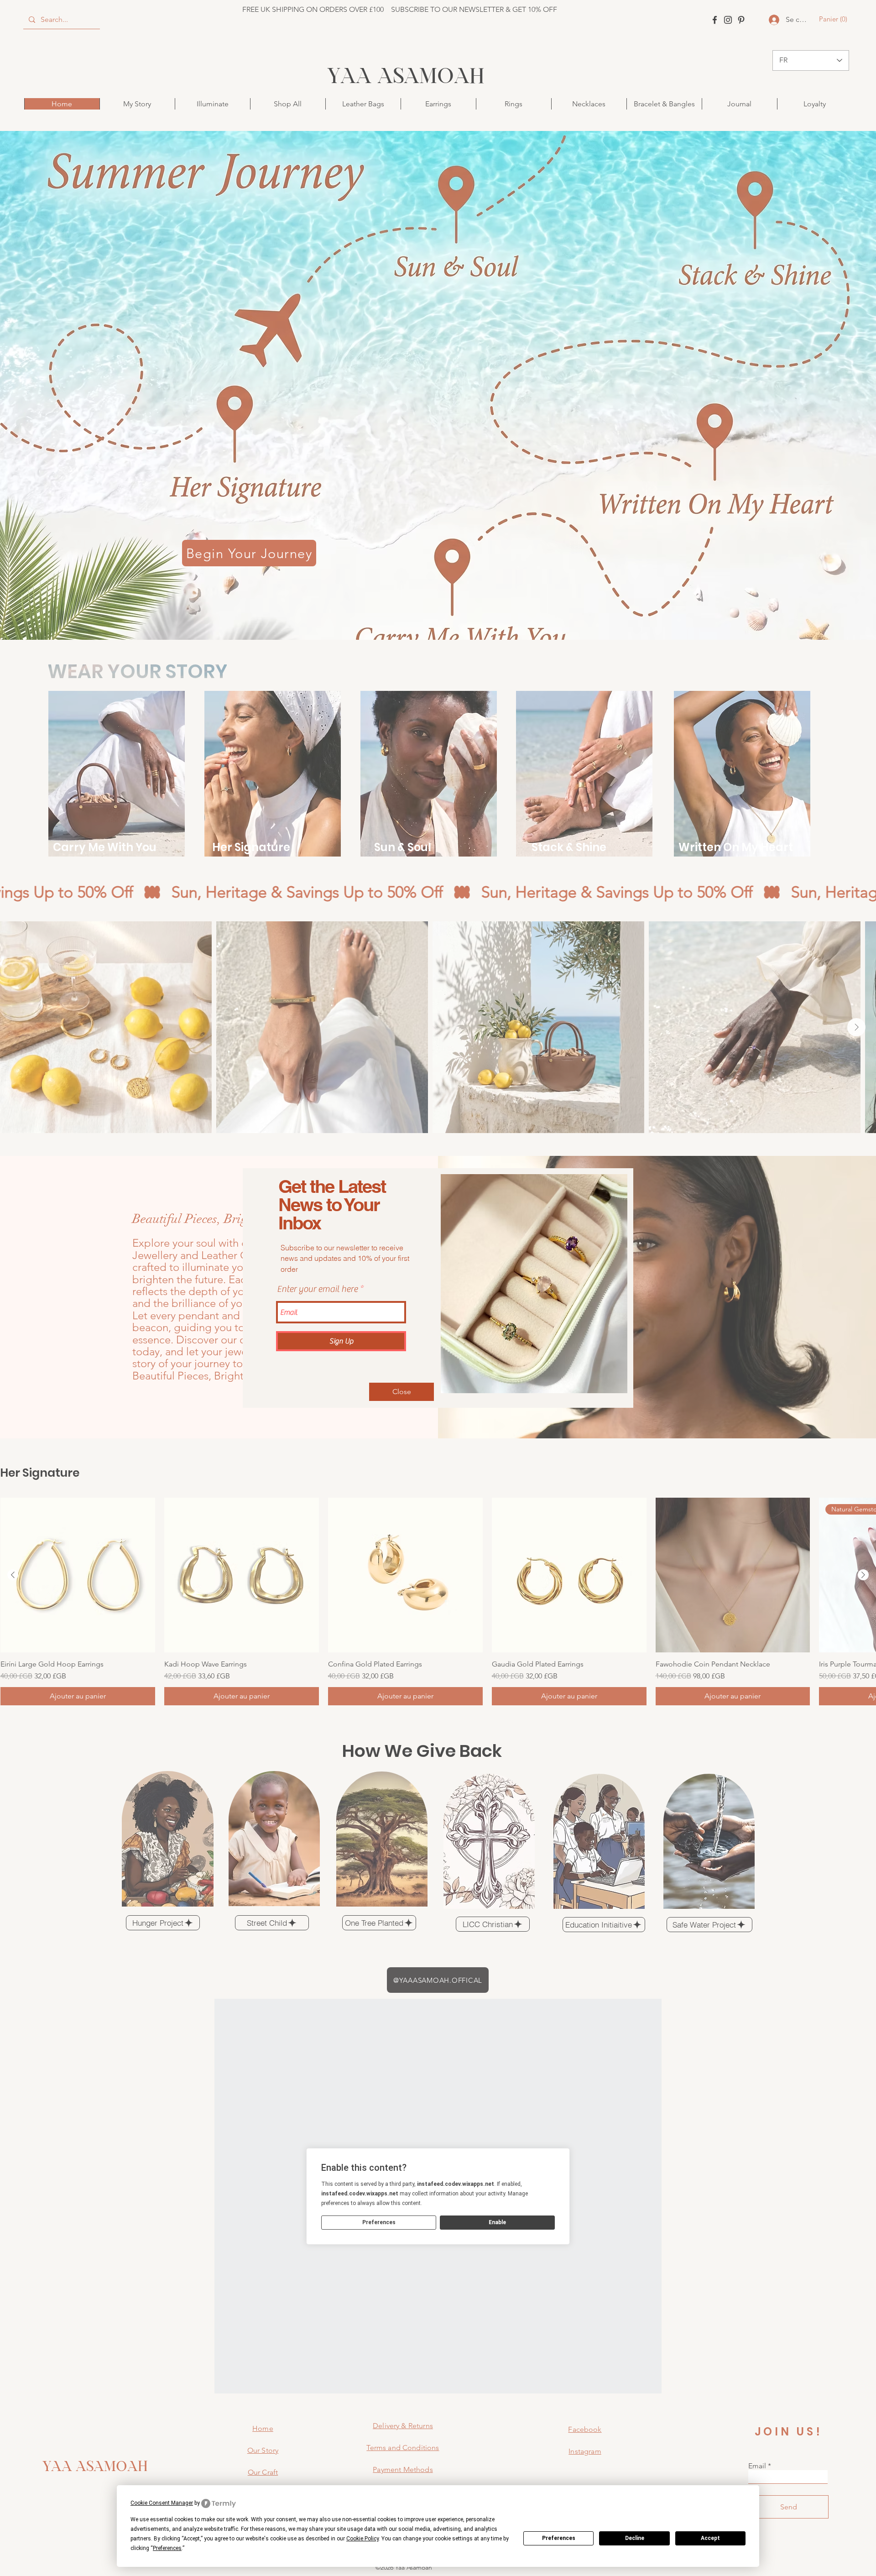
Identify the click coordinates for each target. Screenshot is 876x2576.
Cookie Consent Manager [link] (162, 2503)
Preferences (559, 2538)
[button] (401, 1392)
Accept (710, 2538)
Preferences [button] (167, 2548)
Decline (635, 2538)
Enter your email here (317, 1289)
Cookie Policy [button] (362, 2539)
